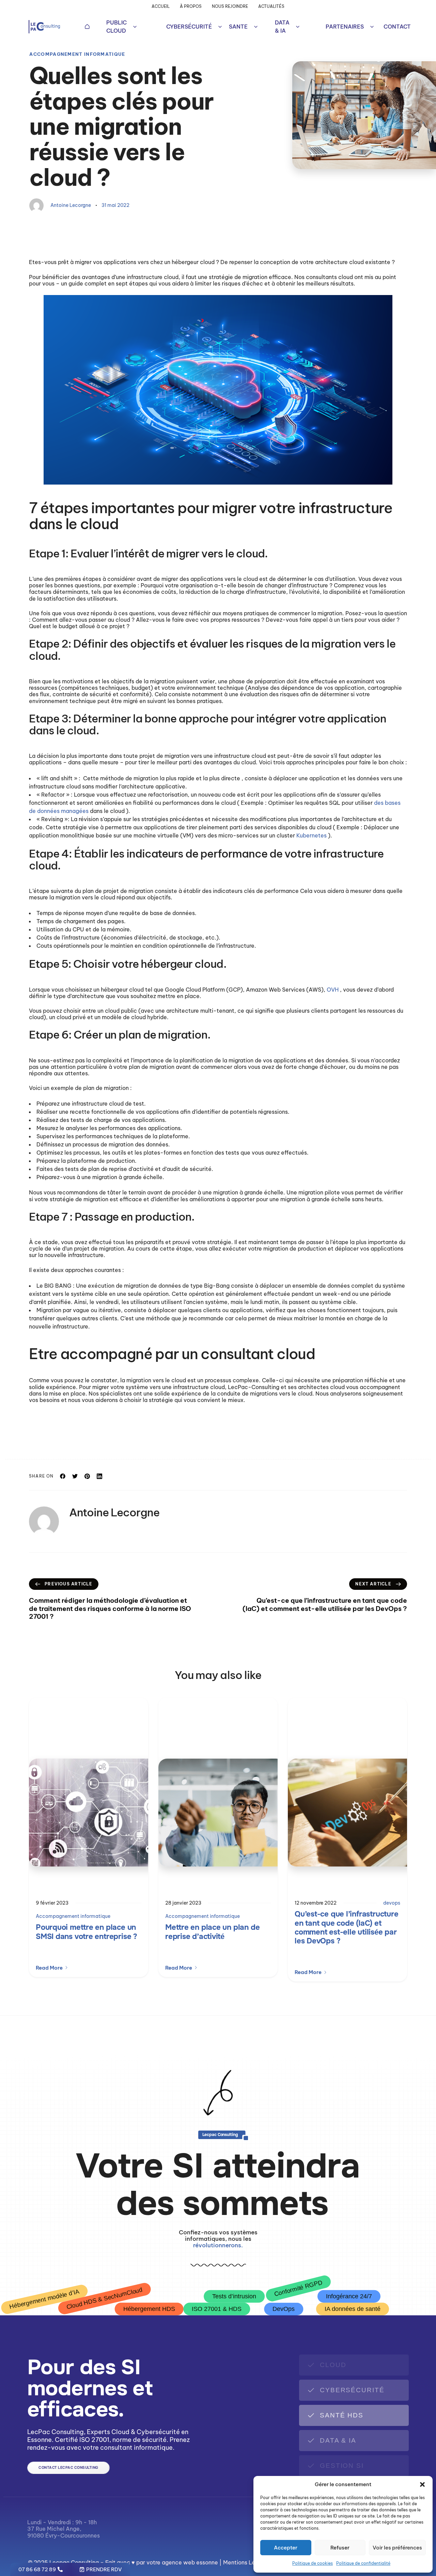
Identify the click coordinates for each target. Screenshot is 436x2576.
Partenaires (345, 27)
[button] (422, 2484)
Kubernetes (312, 835)
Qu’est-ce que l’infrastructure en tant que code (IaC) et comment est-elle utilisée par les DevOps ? (346, 1928)
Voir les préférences (397, 2548)
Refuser (340, 2548)
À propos (191, 6)
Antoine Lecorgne (71, 205)
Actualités (271, 6)
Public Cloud (116, 27)
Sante (238, 27)
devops (392, 1903)
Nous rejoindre (230, 6)
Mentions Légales (246, 2562)
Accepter (286, 2548)
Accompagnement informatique (77, 54)
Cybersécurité (189, 27)
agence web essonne (190, 2562)
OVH (333, 990)
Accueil (161, 6)
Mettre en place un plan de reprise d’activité (212, 1932)
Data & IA (282, 27)
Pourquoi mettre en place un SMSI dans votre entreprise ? (87, 1932)
